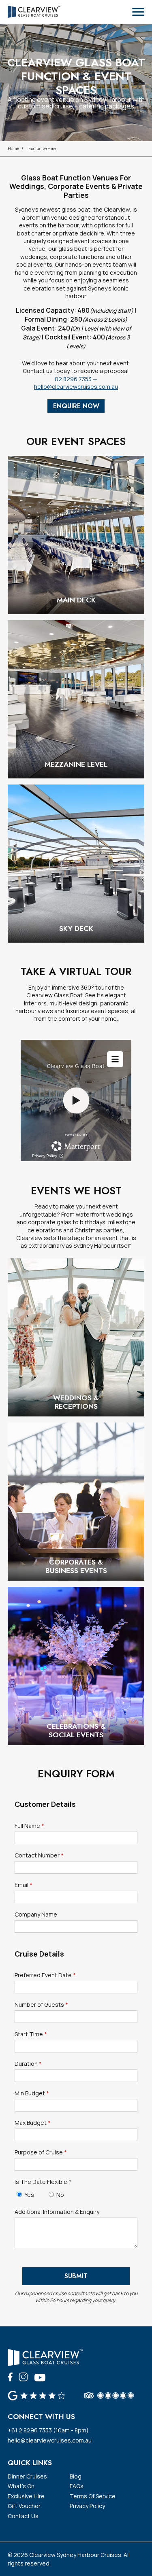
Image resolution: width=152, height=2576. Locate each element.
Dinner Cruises (27, 2476)
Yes (29, 2195)
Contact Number (39, 1855)
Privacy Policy (87, 2506)
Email (24, 1885)
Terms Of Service (93, 2496)
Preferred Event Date (45, 1975)
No (60, 2195)
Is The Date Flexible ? (43, 2182)
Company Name (36, 1915)
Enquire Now (76, 406)
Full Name (29, 1826)
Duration (28, 2064)
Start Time (31, 2034)
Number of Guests (41, 2005)
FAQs (77, 2486)
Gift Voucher (24, 2506)
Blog (76, 2476)
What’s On (21, 2486)
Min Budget (32, 2093)
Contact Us (23, 2516)
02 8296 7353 (73, 379)
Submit (76, 2276)
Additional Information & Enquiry (57, 2212)
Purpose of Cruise (41, 2152)
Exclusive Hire (42, 148)
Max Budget (33, 2123)
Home (13, 148)
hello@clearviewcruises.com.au (76, 387)
